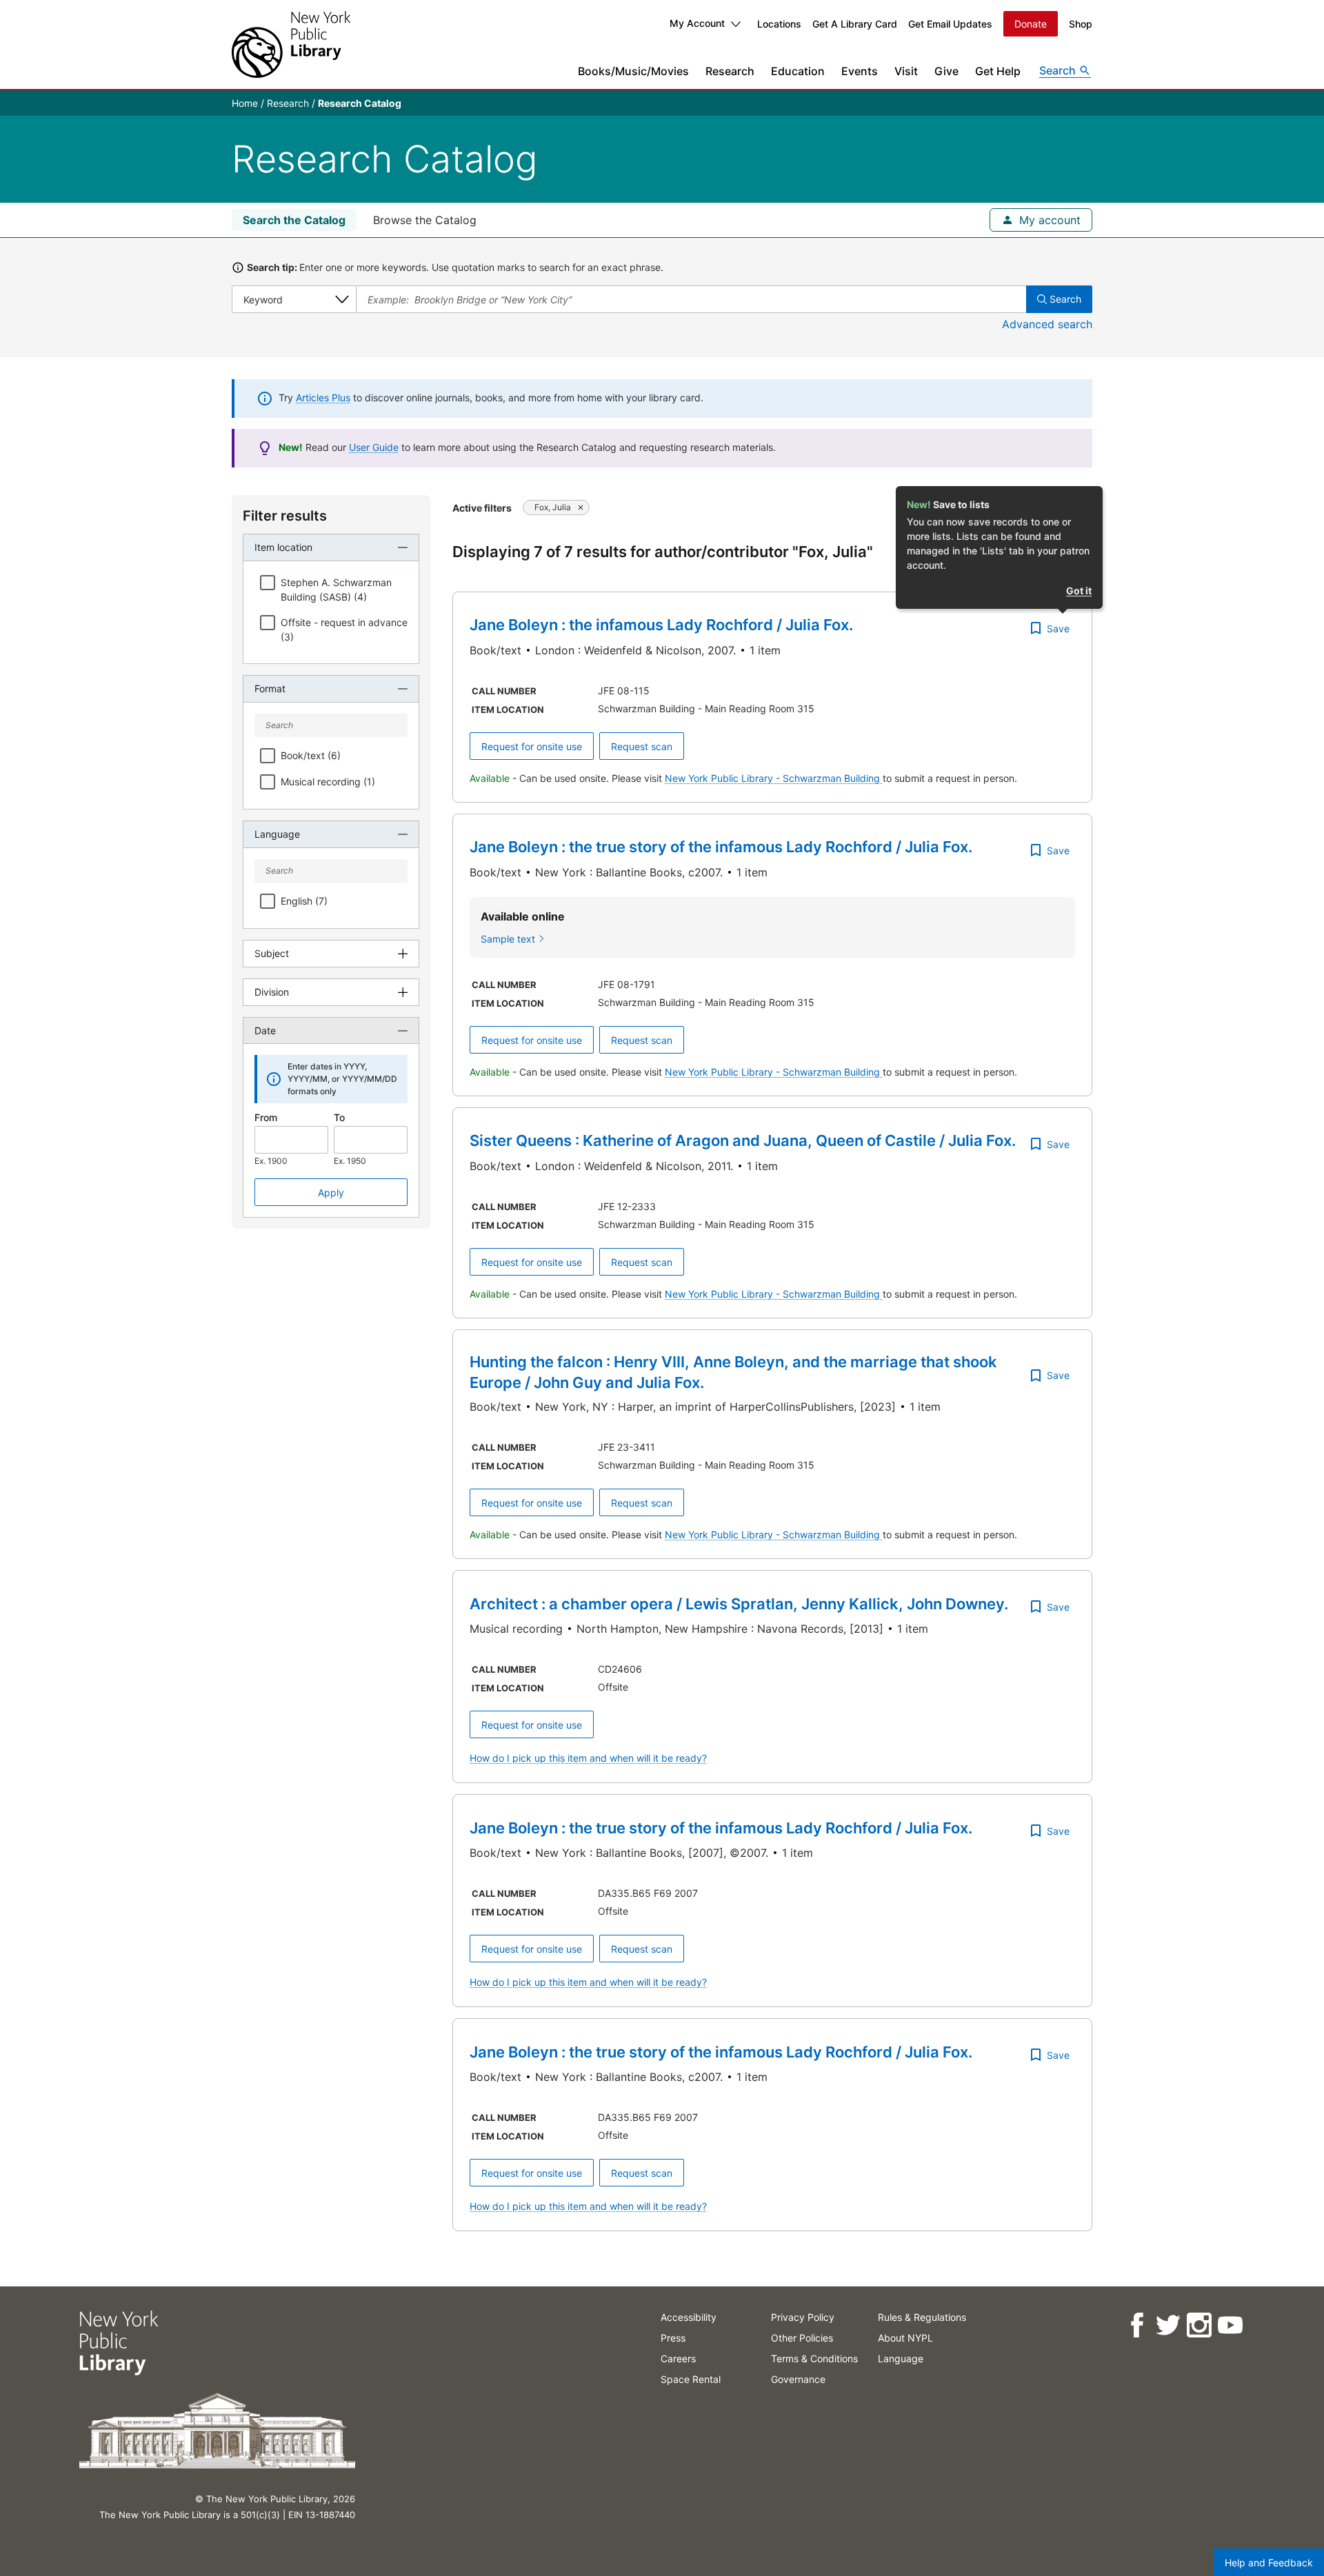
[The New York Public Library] (291, 44)
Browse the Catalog (425, 220)
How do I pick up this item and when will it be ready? (588, 1758)
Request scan (642, 746)
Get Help (998, 71)
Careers (678, 2358)
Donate (1031, 24)
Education (798, 71)
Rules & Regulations (922, 2317)
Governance (798, 2379)
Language (901, 2358)
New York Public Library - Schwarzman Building (774, 778)
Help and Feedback (1269, 2563)
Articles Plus (323, 398)
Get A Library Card (855, 24)
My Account (697, 23)
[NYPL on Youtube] (1229, 2325)
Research (730, 71)
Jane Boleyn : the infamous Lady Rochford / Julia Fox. (661, 625)
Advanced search (1047, 324)
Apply (331, 1193)
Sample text (508, 939)
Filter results (285, 516)
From (266, 1117)
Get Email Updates (950, 24)
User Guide (374, 447)
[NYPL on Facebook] (1136, 2325)
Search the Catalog (294, 220)
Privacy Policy (803, 2317)
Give (946, 71)
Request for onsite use (532, 746)
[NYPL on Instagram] (1198, 2325)
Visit (906, 71)
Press (673, 2338)
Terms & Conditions (814, 2358)
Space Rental (691, 2379)
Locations (779, 24)
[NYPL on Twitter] (1167, 2325)
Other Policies (802, 2338)
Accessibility (689, 2317)
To (339, 1117)
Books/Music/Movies (633, 71)
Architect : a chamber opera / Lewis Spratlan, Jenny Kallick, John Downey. (739, 1604)
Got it (1079, 591)
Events (860, 71)
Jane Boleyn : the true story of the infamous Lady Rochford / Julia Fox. (721, 847)
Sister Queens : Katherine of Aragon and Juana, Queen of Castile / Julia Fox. (743, 1140)
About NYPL (905, 2338)
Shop (1081, 24)
